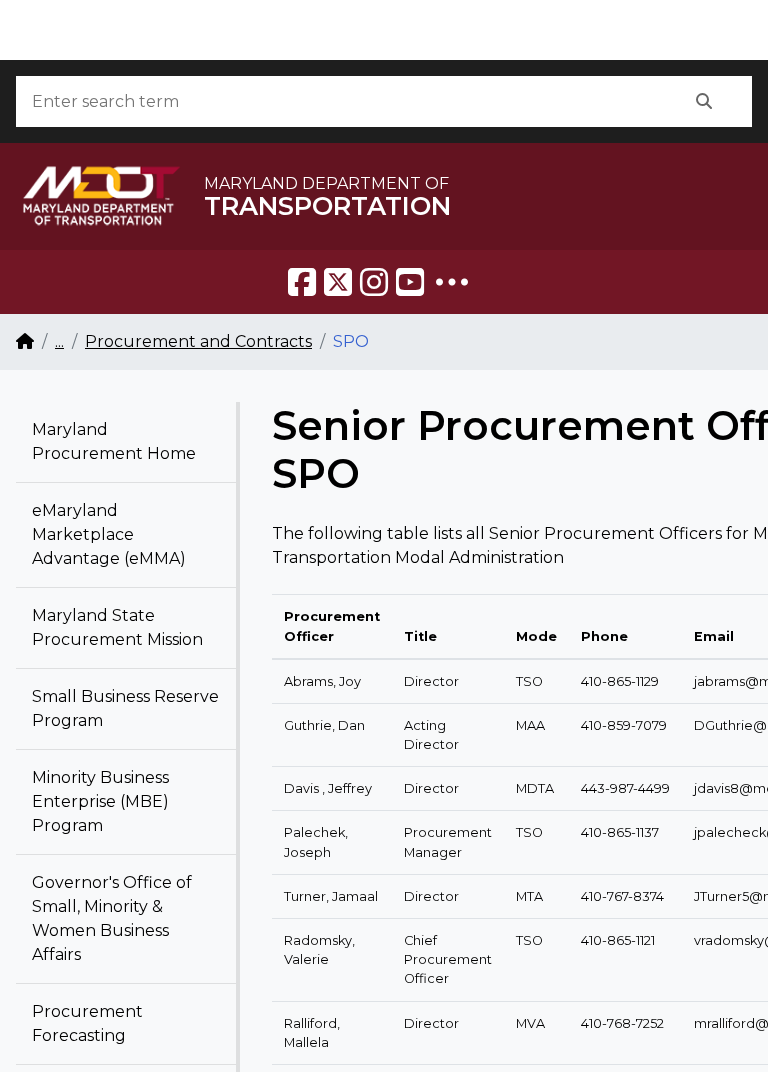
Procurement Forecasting (87, 1023)
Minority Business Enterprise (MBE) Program (100, 801)
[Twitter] (338, 282)
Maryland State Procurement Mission (117, 627)
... (59, 341)
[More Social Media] (452, 282)
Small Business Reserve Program (125, 708)
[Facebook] (302, 282)
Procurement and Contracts (198, 341)
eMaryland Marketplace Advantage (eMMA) (109, 534)
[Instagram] (374, 282)
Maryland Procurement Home (114, 441)
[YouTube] (410, 282)
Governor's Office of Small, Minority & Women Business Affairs (112, 918)
